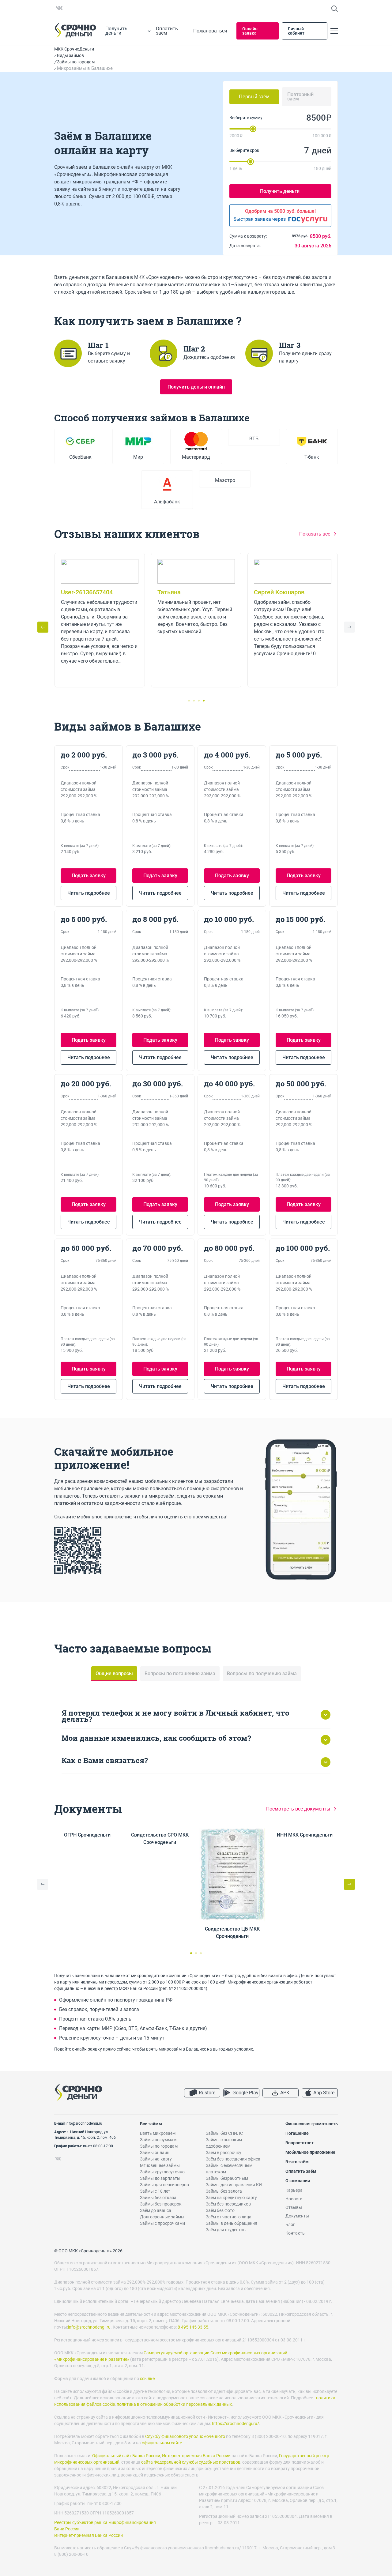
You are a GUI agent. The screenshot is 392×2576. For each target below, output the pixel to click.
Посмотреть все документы (298, 1809)
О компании (298, 2181)
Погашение (297, 2133)
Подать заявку (89, 876)
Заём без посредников (228, 2204)
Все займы (151, 2124)
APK (285, 2093)
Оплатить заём (167, 31)
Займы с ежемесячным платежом (229, 2169)
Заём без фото (220, 2210)
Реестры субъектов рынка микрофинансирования (105, 2522)
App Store (324, 2093)
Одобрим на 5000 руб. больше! (280, 211)
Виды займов (70, 55)
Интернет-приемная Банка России (196, 2456)
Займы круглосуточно (162, 2172)
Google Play (245, 2093)
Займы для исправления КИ (234, 2185)
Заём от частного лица (229, 2217)
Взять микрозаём (158, 2133)
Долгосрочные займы (162, 2217)
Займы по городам (76, 62)
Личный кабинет (296, 31)
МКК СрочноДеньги (74, 49)
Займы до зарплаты (160, 2178)
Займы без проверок (161, 2204)
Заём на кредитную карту (231, 2198)
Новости (294, 2199)
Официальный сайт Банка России (126, 2456)
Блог (290, 2224)
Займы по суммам (158, 2140)
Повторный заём (300, 97)
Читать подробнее (89, 893)
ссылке (147, 2379)
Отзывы (294, 2207)
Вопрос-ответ (300, 2143)
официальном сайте (162, 2443)
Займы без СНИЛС (224, 2133)
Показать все (315, 534)
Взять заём (297, 2162)
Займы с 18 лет (155, 2191)
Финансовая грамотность (312, 2124)
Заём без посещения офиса (233, 2159)
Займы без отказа (158, 2198)
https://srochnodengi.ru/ (236, 2424)
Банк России (67, 2529)
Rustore (207, 2093)
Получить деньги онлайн (196, 387)
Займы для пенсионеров (164, 2185)
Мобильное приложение (310, 2152)
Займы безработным (227, 2178)
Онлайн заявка (250, 31)
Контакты (296, 2233)
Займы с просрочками (162, 2223)
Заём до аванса (156, 2210)
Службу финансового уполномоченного (185, 2436)
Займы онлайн (155, 2153)
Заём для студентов (226, 2230)
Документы (297, 2216)
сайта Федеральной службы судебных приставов (191, 2462)
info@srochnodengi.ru (84, 2123)
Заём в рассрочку (224, 2153)
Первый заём (254, 97)
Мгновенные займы (160, 2165)
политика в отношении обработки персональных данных (174, 2404)
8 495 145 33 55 (193, 2327)
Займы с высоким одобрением (224, 2143)
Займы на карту (156, 2159)
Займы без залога (224, 2191)
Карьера (294, 2190)
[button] (349, 627)
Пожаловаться (210, 31)
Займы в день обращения (232, 2223)
